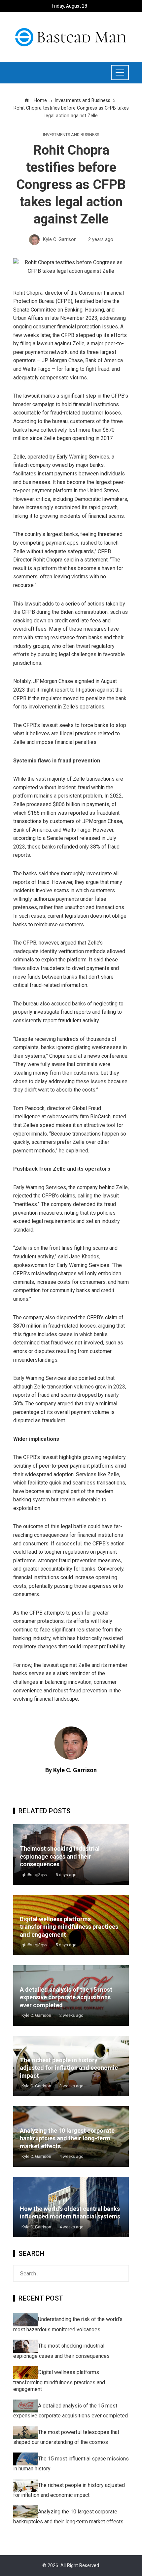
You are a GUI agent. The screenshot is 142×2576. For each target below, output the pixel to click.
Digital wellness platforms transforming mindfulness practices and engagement (69, 1927)
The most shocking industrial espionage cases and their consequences (60, 1856)
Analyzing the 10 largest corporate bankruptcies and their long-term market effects (67, 2138)
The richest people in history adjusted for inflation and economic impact (69, 2068)
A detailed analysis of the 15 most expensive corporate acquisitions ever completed (66, 1997)
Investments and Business (71, 135)
